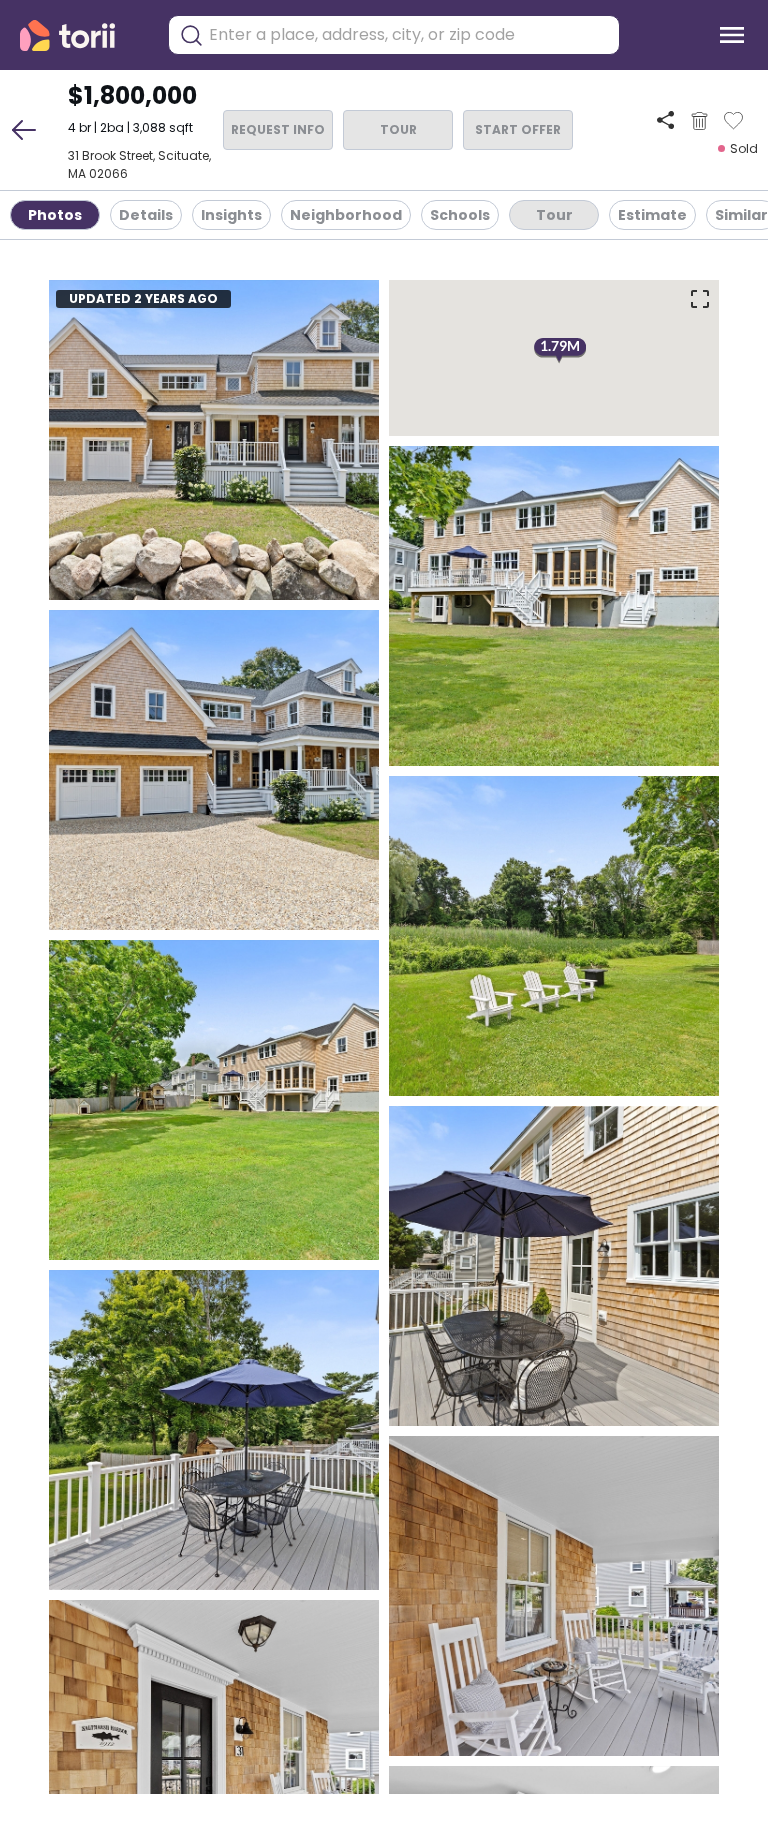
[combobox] (409, 35)
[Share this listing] (665, 120)
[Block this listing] (699, 121)
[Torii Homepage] (81, 35)
